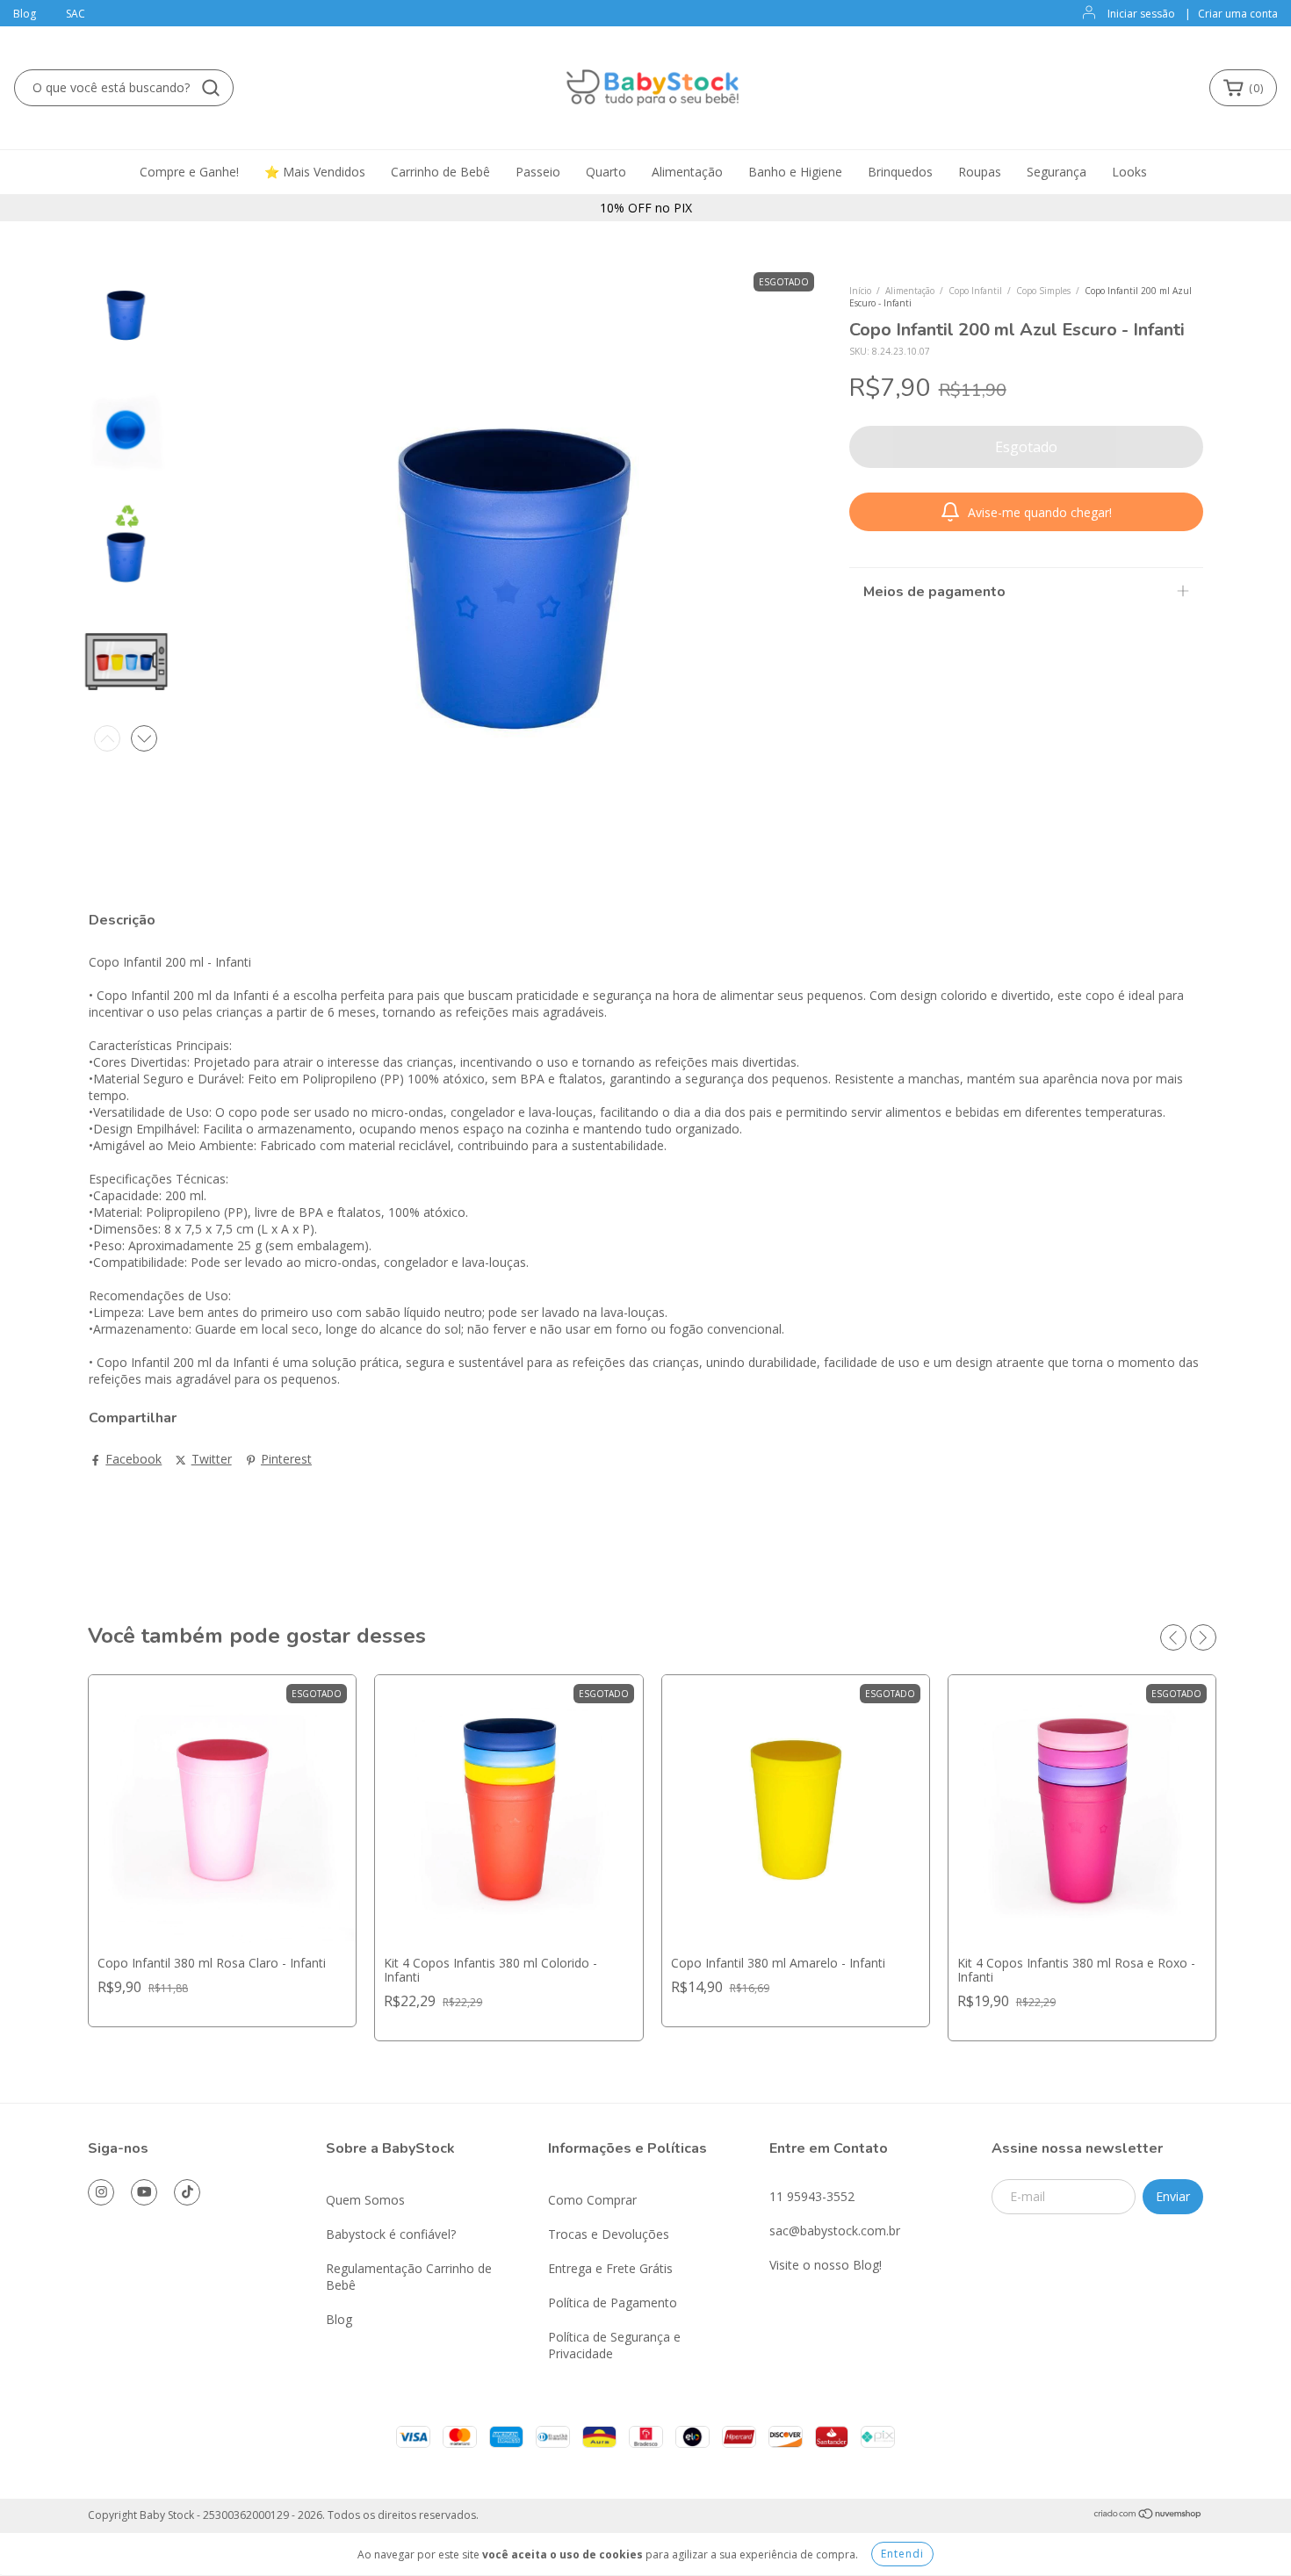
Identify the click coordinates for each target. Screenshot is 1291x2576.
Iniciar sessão (1141, 14)
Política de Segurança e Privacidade (614, 2345)
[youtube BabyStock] (144, 2192)
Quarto (606, 172)
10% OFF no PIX (646, 208)
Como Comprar (592, 2200)
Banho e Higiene (795, 172)
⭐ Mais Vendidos (315, 172)
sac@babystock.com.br (835, 2231)
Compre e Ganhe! (189, 172)
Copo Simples (1043, 291)
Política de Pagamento (613, 2303)
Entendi (902, 2554)
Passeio (538, 172)
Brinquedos (900, 172)
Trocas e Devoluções (609, 2234)
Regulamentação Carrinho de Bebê (409, 2277)
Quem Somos (365, 2200)
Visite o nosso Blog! (826, 2265)
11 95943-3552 (812, 2196)
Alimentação (687, 172)
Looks (1129, 172)
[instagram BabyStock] (101, 2192)
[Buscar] (211, 88)
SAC (76, 14)
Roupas (980, 172)
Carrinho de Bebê (440, 172)
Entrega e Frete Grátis (610, 2268)
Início (860, 291)
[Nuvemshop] (1148, 2516)
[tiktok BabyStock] (187, 2192)
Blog (25, 14)
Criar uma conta (1238, 14)
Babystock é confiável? (391, 2234)
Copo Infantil (975, 291)
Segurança (1057, 172)
